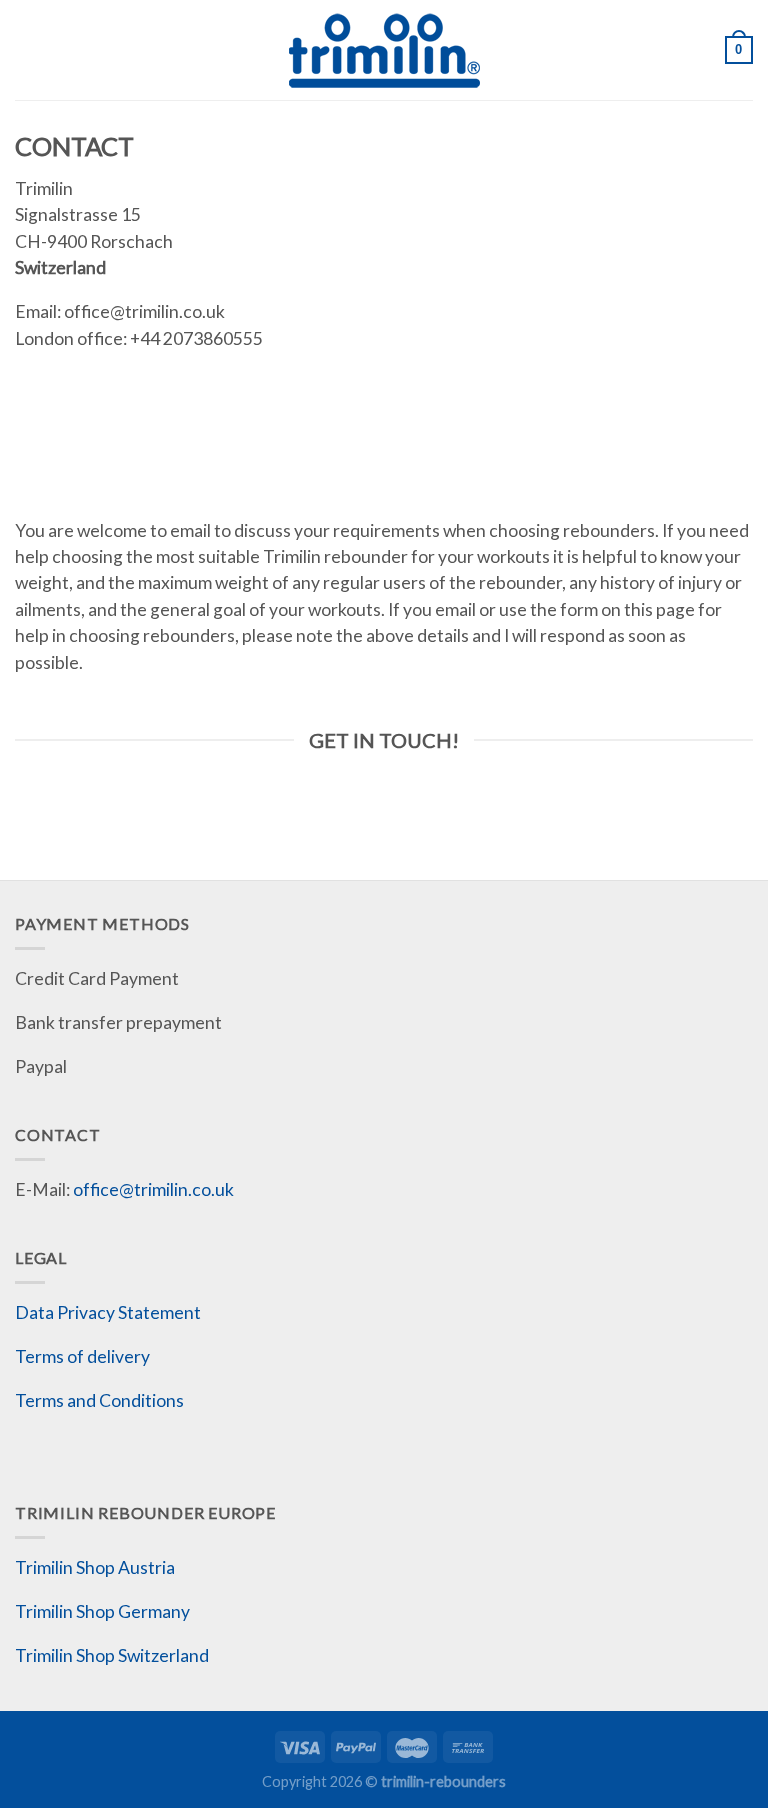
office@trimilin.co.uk (153, 1189)
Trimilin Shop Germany (102, 1611)
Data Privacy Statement (108, 1312)
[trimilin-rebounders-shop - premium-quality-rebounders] (384, 50)
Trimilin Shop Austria (95, 1567)
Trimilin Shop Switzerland (112, 1655)
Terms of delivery (82, 1356)
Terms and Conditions (99, 1400)
